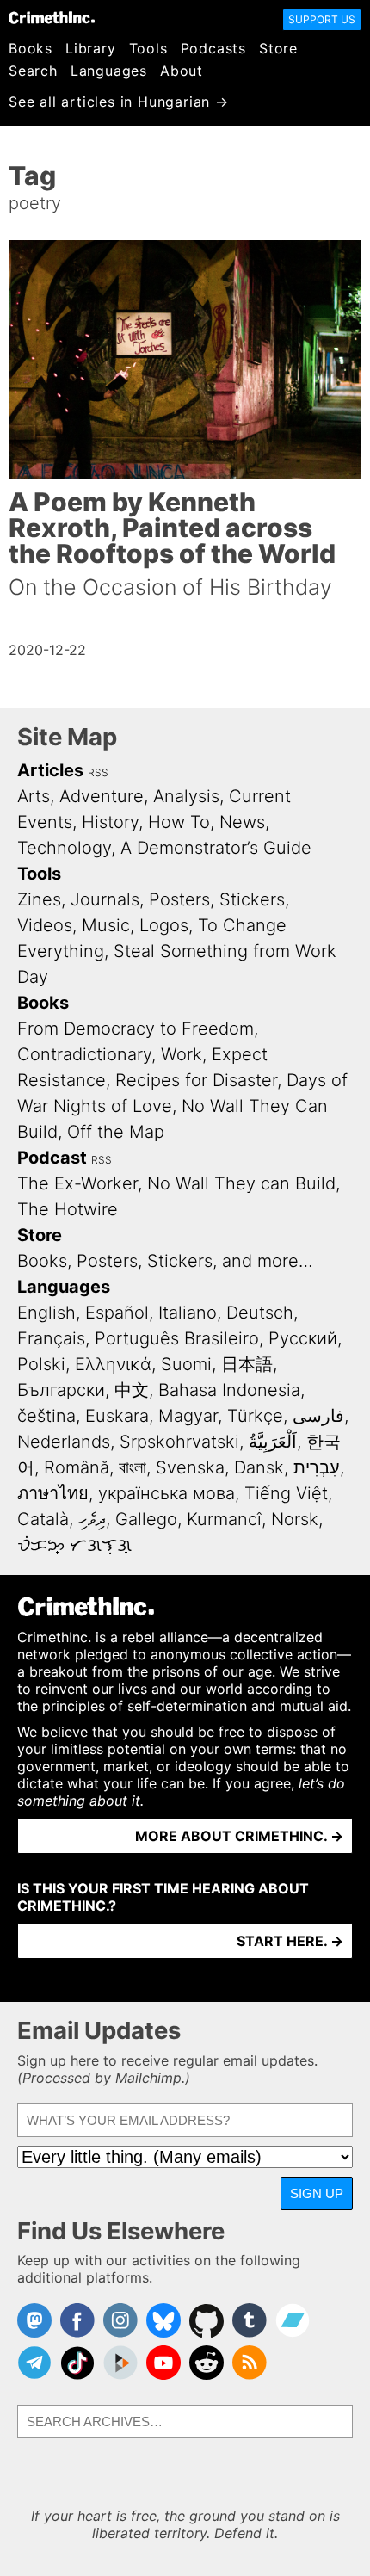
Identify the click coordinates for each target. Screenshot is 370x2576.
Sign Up (317, 2193)
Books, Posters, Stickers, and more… (165, 1261)
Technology (64, 848)
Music (106, 925)
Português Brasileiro (177, 1338)
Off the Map (116, 1132)
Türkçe (255, 1416)
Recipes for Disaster (196, 1080)
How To (179, 822)
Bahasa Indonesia (229, 1390)
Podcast (52, 1158)
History (110, 822)
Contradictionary (84, 1054)
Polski (41, 1364)
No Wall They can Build (241, 1183)
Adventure (102, 796)
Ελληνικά (113, 1364)
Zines (39, 899)
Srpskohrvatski (179, 1442)
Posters (179, 899)
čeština (46, 1416)
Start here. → (290, 1941)
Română (77, 1467)
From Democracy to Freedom (136, 1029)
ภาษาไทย (53, 1493)
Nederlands (64, 1442)
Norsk (295, 1519)
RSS (98, 772)
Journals (105, 899)
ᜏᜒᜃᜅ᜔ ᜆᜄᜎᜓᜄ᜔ (74, 1545)
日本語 (247, 1364)
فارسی (318, 1416)
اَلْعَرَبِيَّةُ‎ (273, 1442)
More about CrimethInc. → (239, 1836)
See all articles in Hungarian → (119, 102)
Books (31, 48)
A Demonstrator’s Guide (216, 848)
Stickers (252, 899)
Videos (45, 925)
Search (33, 71)
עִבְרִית (317, 1467)
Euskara (117, 1416)
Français (51, 1338)
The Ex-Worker (77, 1183)
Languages (109, 71)
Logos (164, 925)
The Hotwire (68, 1209)
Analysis (186, 796)
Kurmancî (224, 1519)
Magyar (188, 1416)
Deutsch (260, 1313)
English (46, 1313)
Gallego (146, 1519)
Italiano (188, 1313)
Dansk (259, 1467)
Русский (303, 1338)
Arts (34, 796)
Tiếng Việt (286, 1493)
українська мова (166, 1493)
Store (278, 48)
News (242, 822)
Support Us (322, 19)
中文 (132, 1390)
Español (117, 1313)
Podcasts (213, 48)
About (182, 71)
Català (43, 1519)
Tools (148, 48)
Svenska (190, 1467)
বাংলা (133, 1467)
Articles (50, 770)
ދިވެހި (92, 1519)
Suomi (186, 1364)
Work (182, 1054)
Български (61, 1390)
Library (91, 48)
